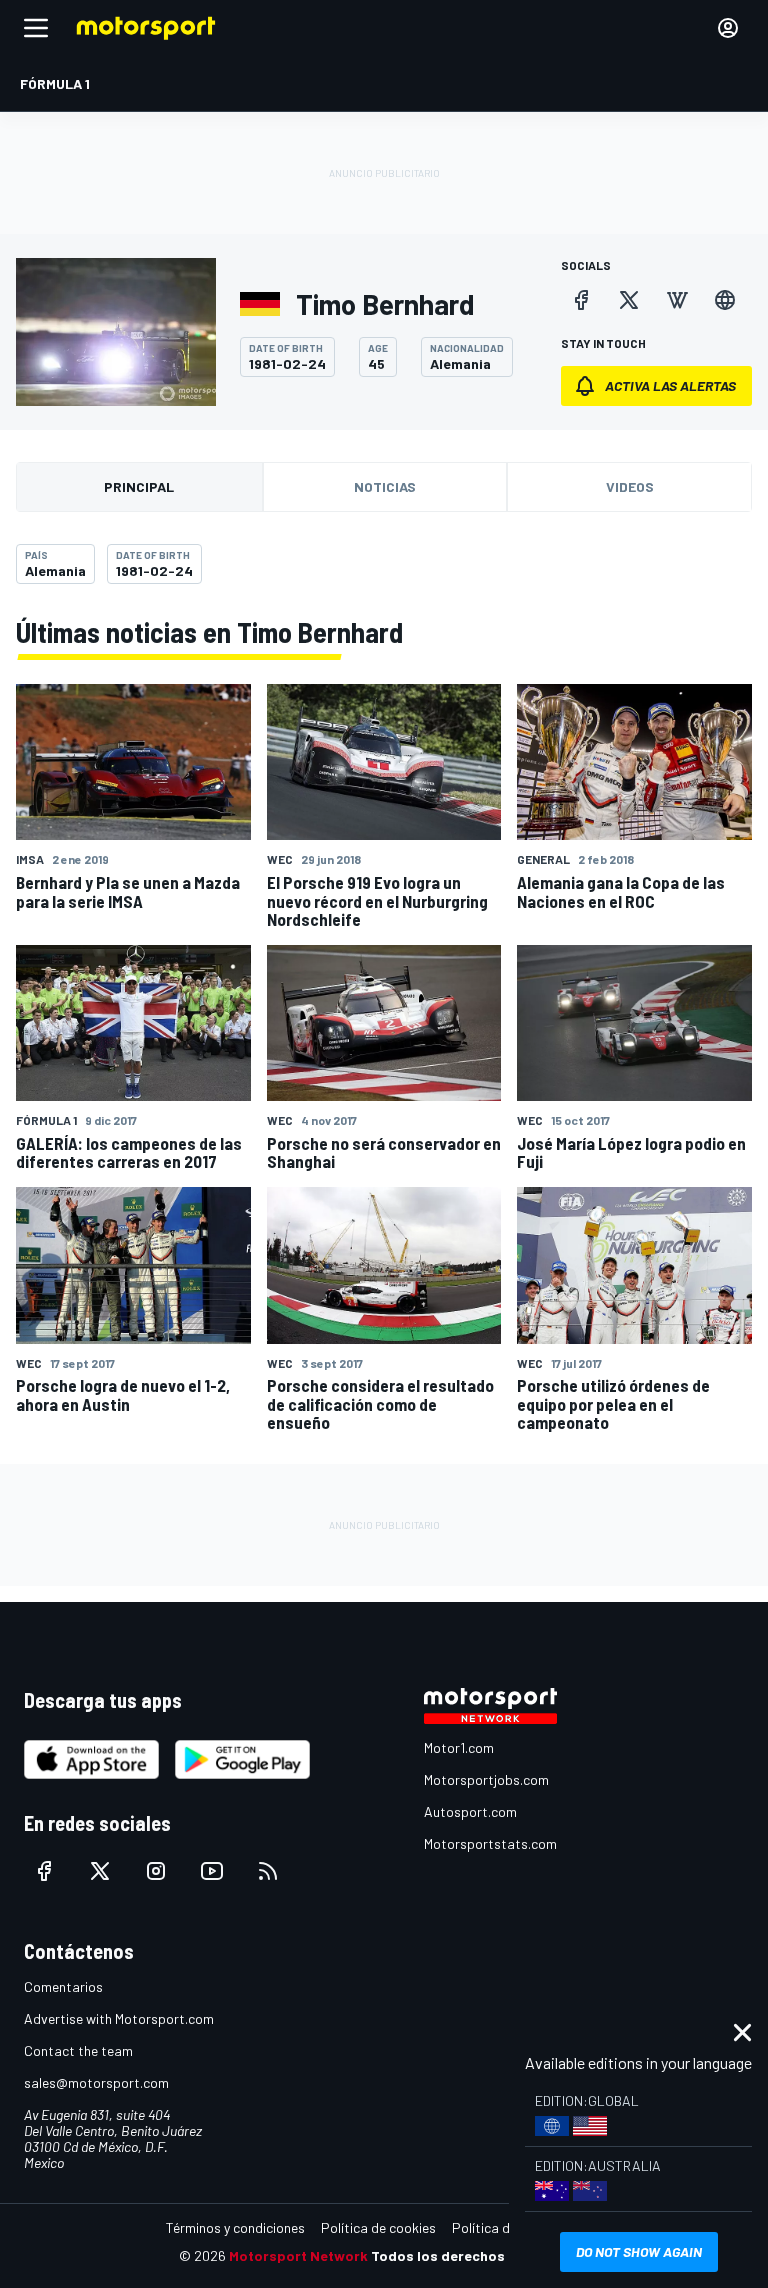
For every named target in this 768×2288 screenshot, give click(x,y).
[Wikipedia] (677, 300)
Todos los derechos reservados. (480, 2255)
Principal (139, 486)
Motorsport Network (298, 2255)
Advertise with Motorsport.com (119, 2018)
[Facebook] (581, 300)
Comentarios (63, 1986)
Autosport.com (470, 1811)
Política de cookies (378, 2227)
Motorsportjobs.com (486, 1779)
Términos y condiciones (235, 2227)
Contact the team (78, 2050)
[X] (629, 300)
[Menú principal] (36, 28)
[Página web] (725, 300)
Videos (630, 486)
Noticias (385, 486)
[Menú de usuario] (728, 28)
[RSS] (268, 1871)
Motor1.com (459, 1747)
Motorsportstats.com (490, 1843)
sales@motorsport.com (96, 2082)
